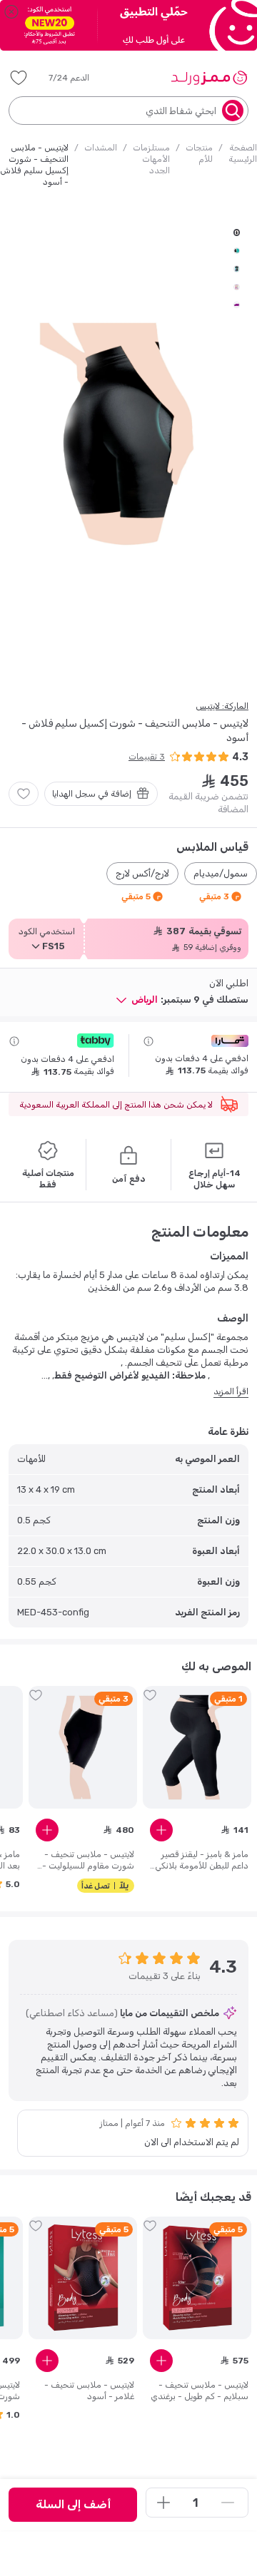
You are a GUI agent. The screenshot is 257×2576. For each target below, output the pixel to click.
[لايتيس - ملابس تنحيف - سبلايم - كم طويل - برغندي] (197, 2278)
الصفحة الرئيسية (243, 153)
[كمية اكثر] (163, 2503)
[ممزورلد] (209, 78)
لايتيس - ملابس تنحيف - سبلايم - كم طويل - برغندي (200, 2391)
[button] (79, 78)
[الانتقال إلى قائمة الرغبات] (24, 794)
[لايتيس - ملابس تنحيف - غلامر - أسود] (83, 2278)
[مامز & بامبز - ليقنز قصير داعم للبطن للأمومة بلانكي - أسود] (197, 1747)
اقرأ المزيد (231, 1391)
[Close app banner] (11, 11)
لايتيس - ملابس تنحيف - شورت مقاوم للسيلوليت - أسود (88, 1860)
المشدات (101, 148)
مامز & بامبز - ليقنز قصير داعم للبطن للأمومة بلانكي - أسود (202, 1860)
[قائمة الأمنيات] (19, 78)
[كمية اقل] (228, 2503)
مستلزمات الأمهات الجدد (151, 159)
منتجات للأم (199, 153)
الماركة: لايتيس (222, 706)
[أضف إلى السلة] (161, 1830)
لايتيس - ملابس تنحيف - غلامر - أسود (89, 2391)
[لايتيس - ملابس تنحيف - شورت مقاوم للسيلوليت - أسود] (83, 1747)
